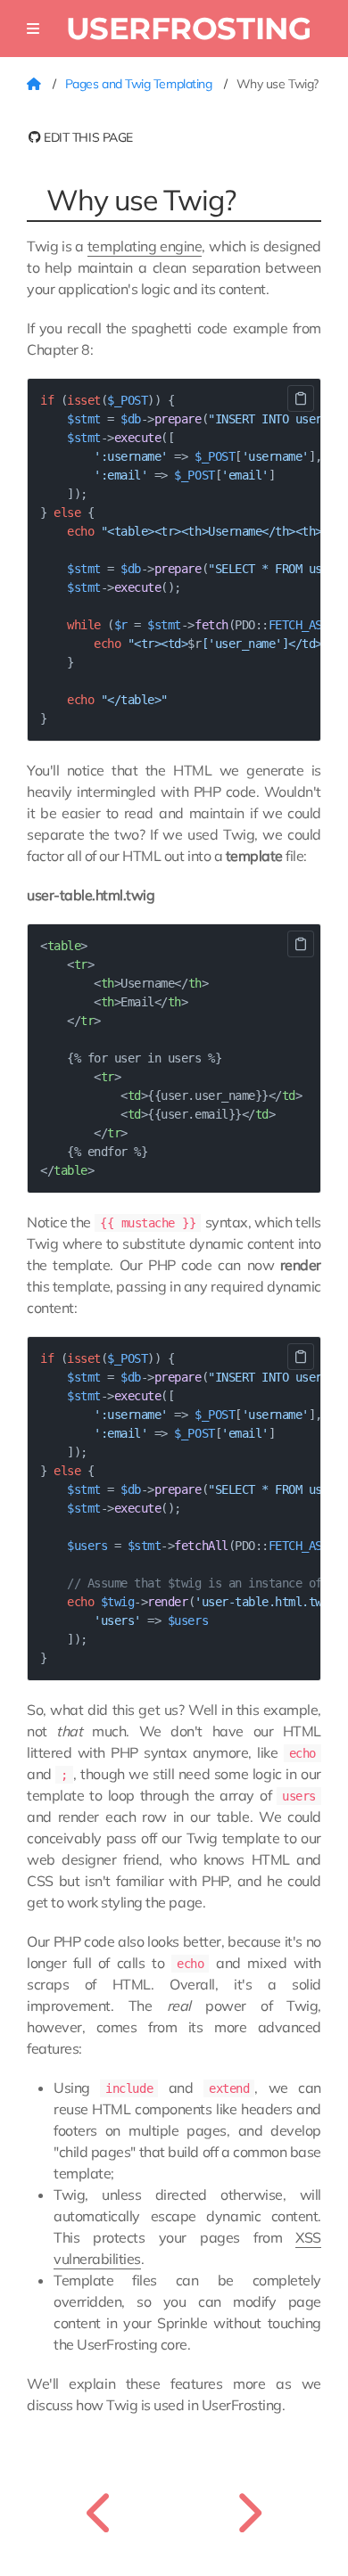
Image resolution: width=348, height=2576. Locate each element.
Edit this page (87, 137)
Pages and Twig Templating (140, 84)
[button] (33, 29)
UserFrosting (189, 28)
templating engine (145, 246)
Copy (301, 398)
